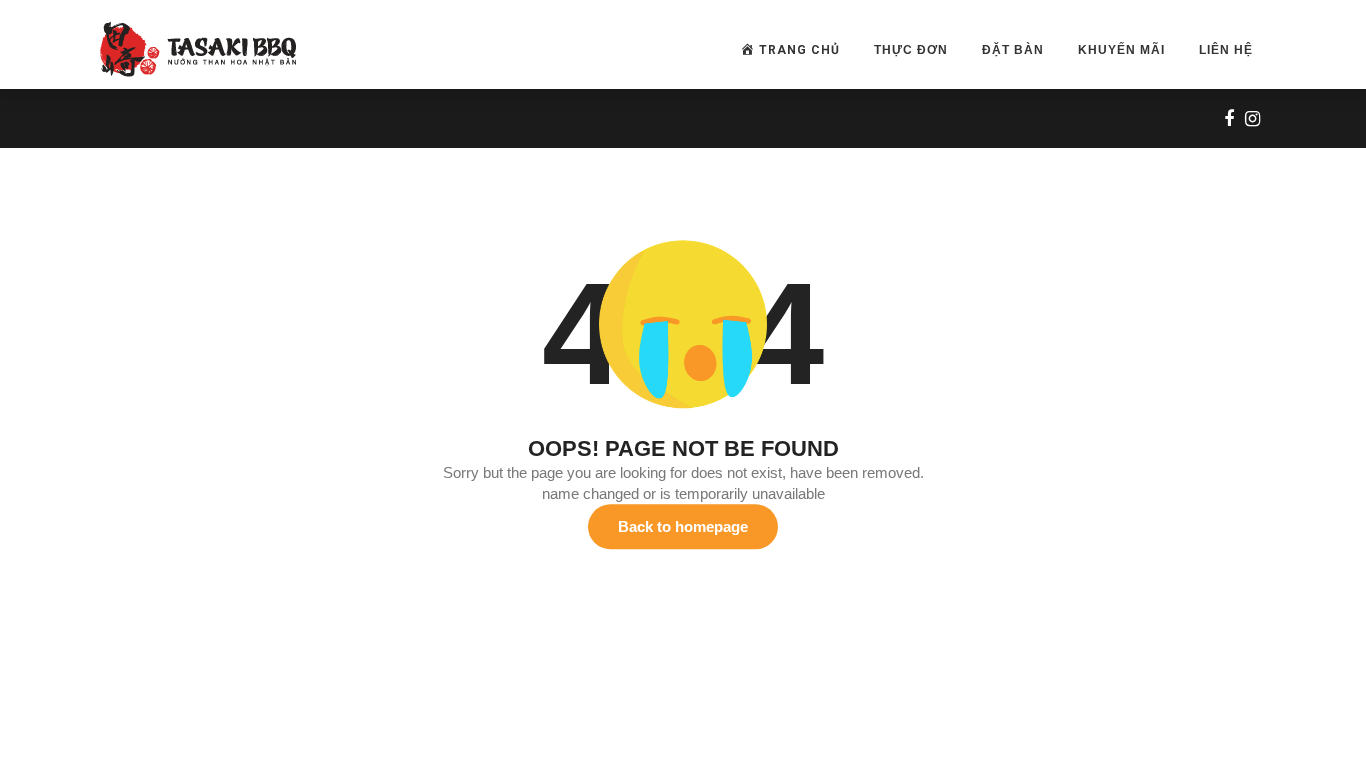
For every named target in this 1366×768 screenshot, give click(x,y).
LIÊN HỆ (1226, 50)
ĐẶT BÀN (1013, 50)
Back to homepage (683, 526)
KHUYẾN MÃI (1121, 50)
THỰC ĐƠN (911, 50)
